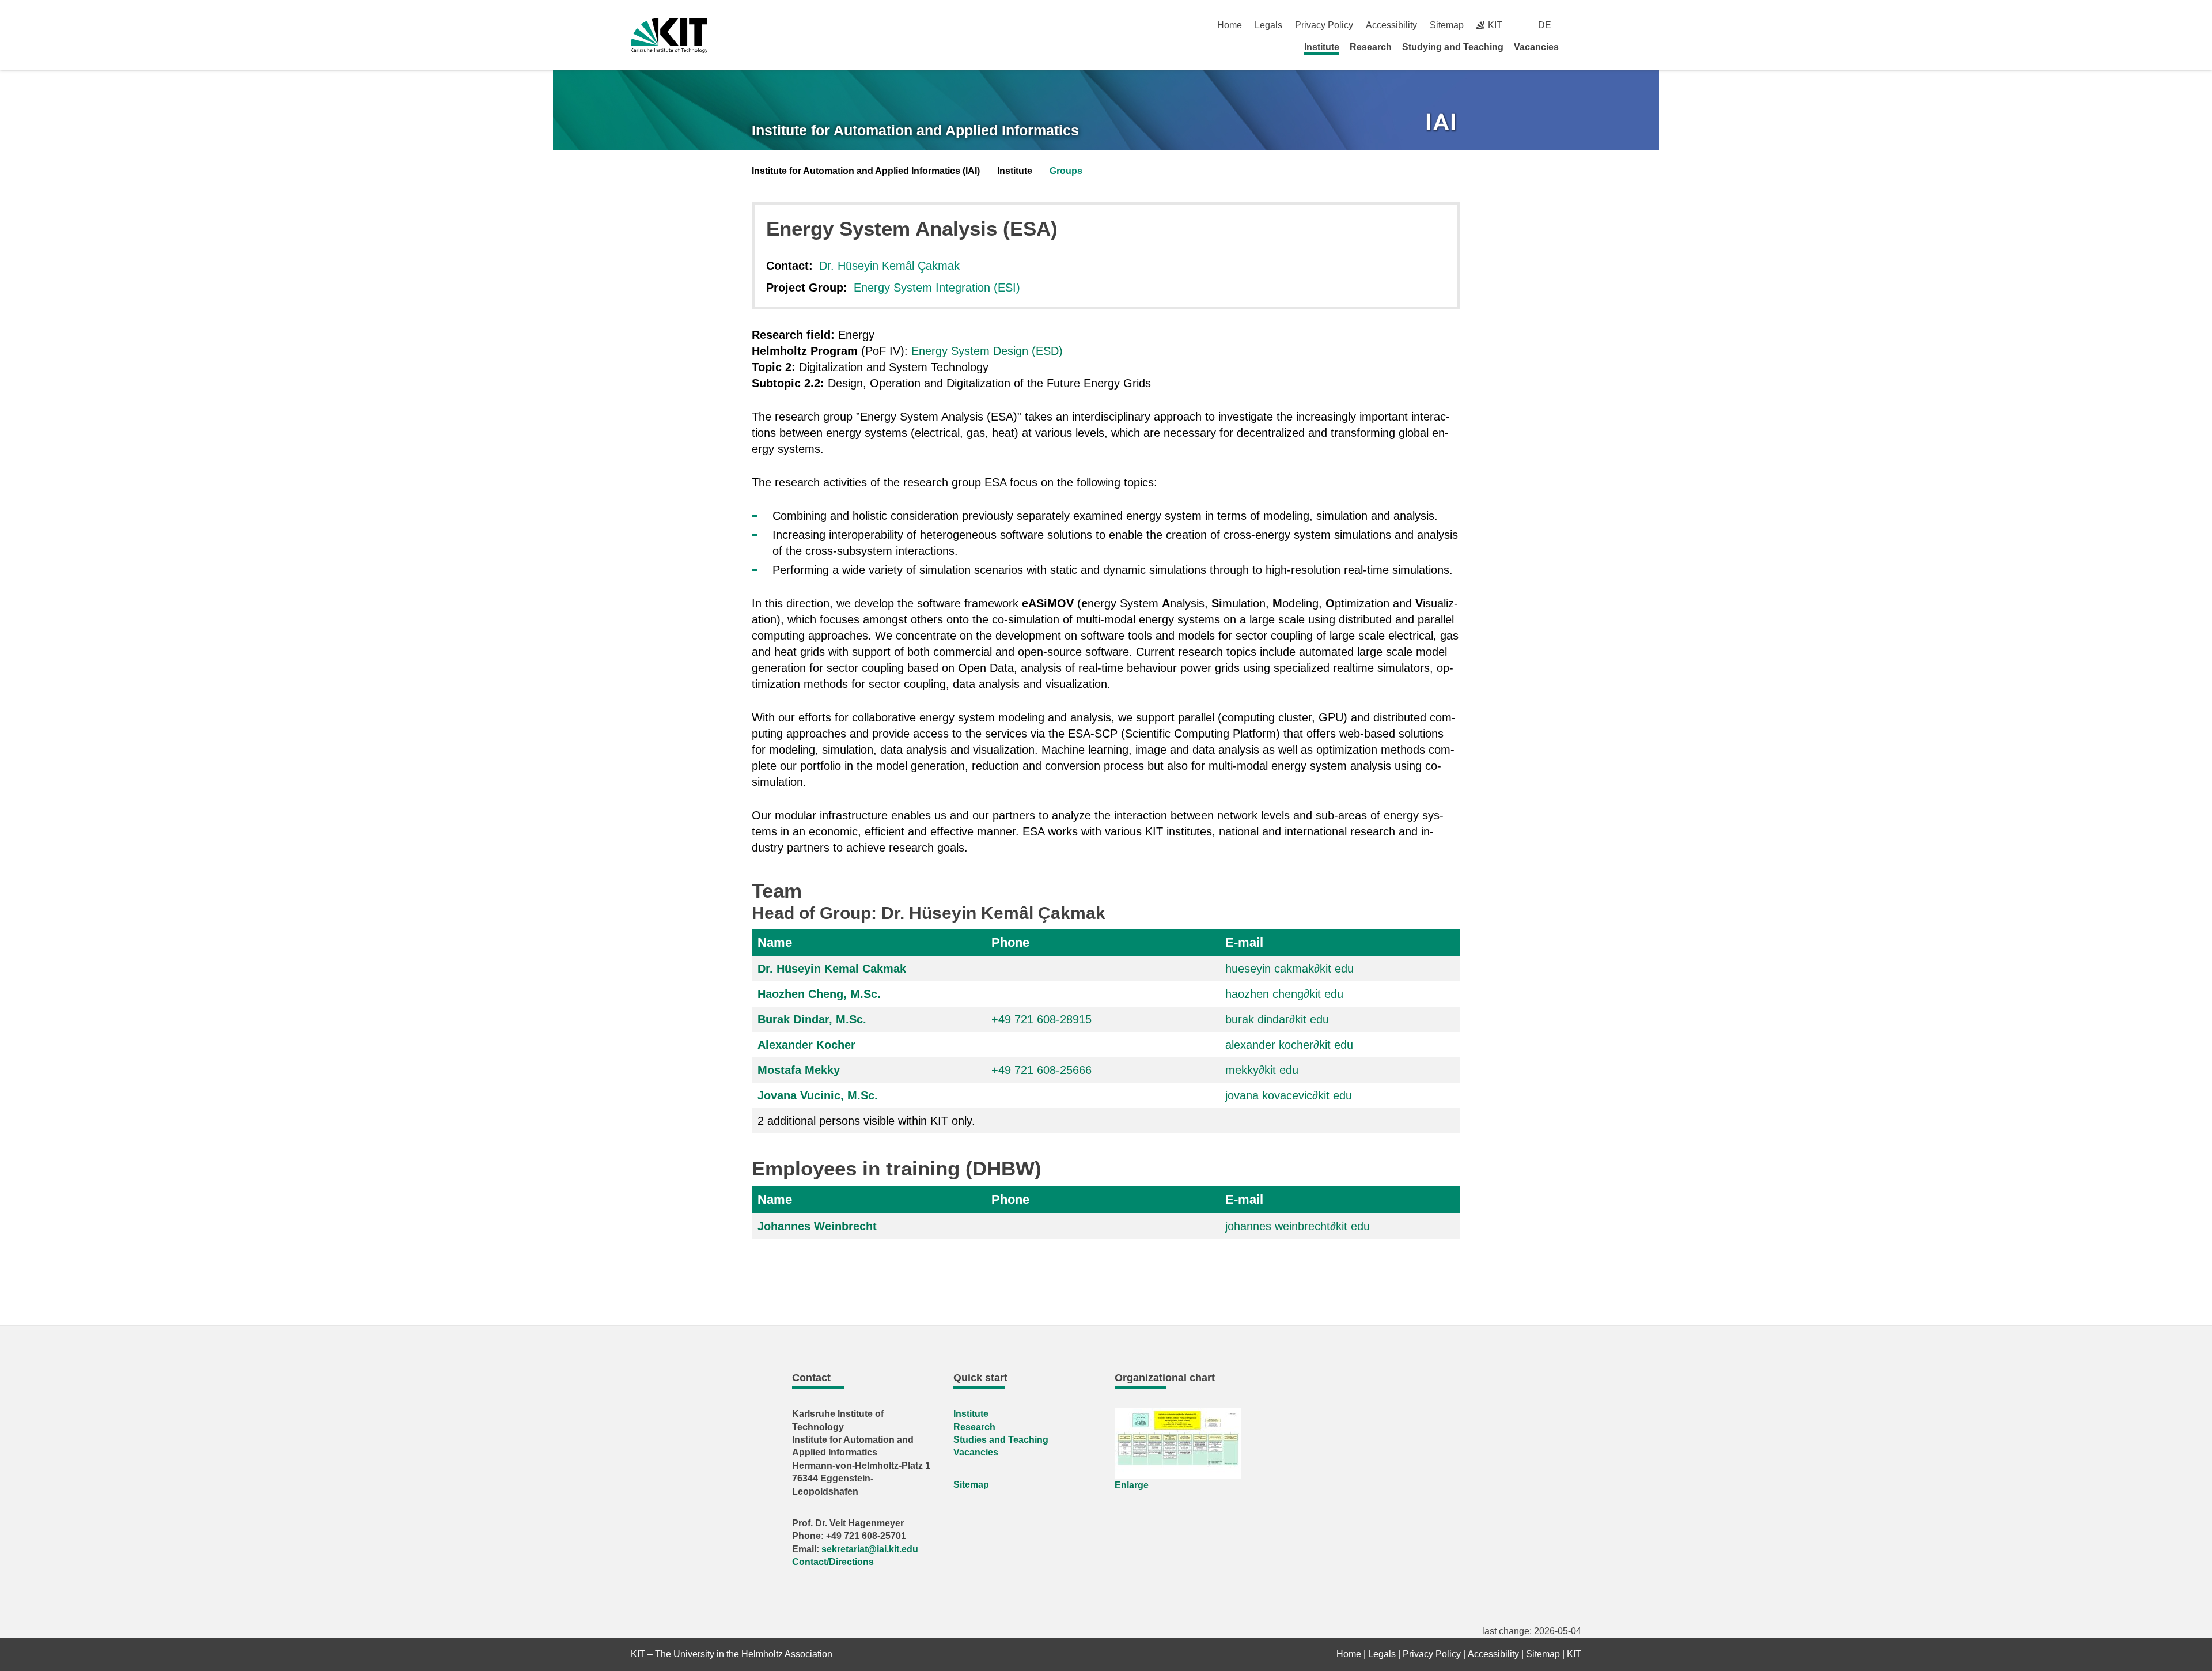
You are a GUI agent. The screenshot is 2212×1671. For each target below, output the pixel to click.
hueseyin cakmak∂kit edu (1289, 969)
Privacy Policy (1324, 25)
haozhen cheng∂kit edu (1284, 994)
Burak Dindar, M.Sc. (812, 1019)
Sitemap (1447, 25)
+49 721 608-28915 (1041, 1019)
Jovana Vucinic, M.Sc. (818, 1095)
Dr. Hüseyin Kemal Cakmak (832, 969)
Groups (1066, 171)
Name (775, 942)
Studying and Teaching (1453, 47)
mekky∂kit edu (1262, 1070)
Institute (1322, 47)
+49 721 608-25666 (1041, 1070)
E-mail (1244, 942)
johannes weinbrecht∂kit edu (1298, 1226)
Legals (1268, 25)
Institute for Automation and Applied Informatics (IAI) (866, 171)
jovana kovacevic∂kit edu (1289, 1095)
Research (1371, 47)
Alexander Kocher (806, 1045)
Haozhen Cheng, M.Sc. (819, 994)
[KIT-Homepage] (669, 35)
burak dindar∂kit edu (1277, 1019)
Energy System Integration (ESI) (937, 288)
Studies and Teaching (1001, 1440)
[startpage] (1577, 47)
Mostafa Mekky (799, 1070)
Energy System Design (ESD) (987, 351)
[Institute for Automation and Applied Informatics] (1442, 124)
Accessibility (1391, 25)
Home (1230, 25)
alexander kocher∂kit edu (1289, 1045)
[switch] (1577, 25)
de (1545, 25)
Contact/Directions (833, 1562)
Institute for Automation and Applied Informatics (915, 130)
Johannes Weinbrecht (817, 1226)
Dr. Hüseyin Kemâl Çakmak (889, 266)
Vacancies (1536, 47)
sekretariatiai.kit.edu (870, 1549)
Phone (1010, 942)
